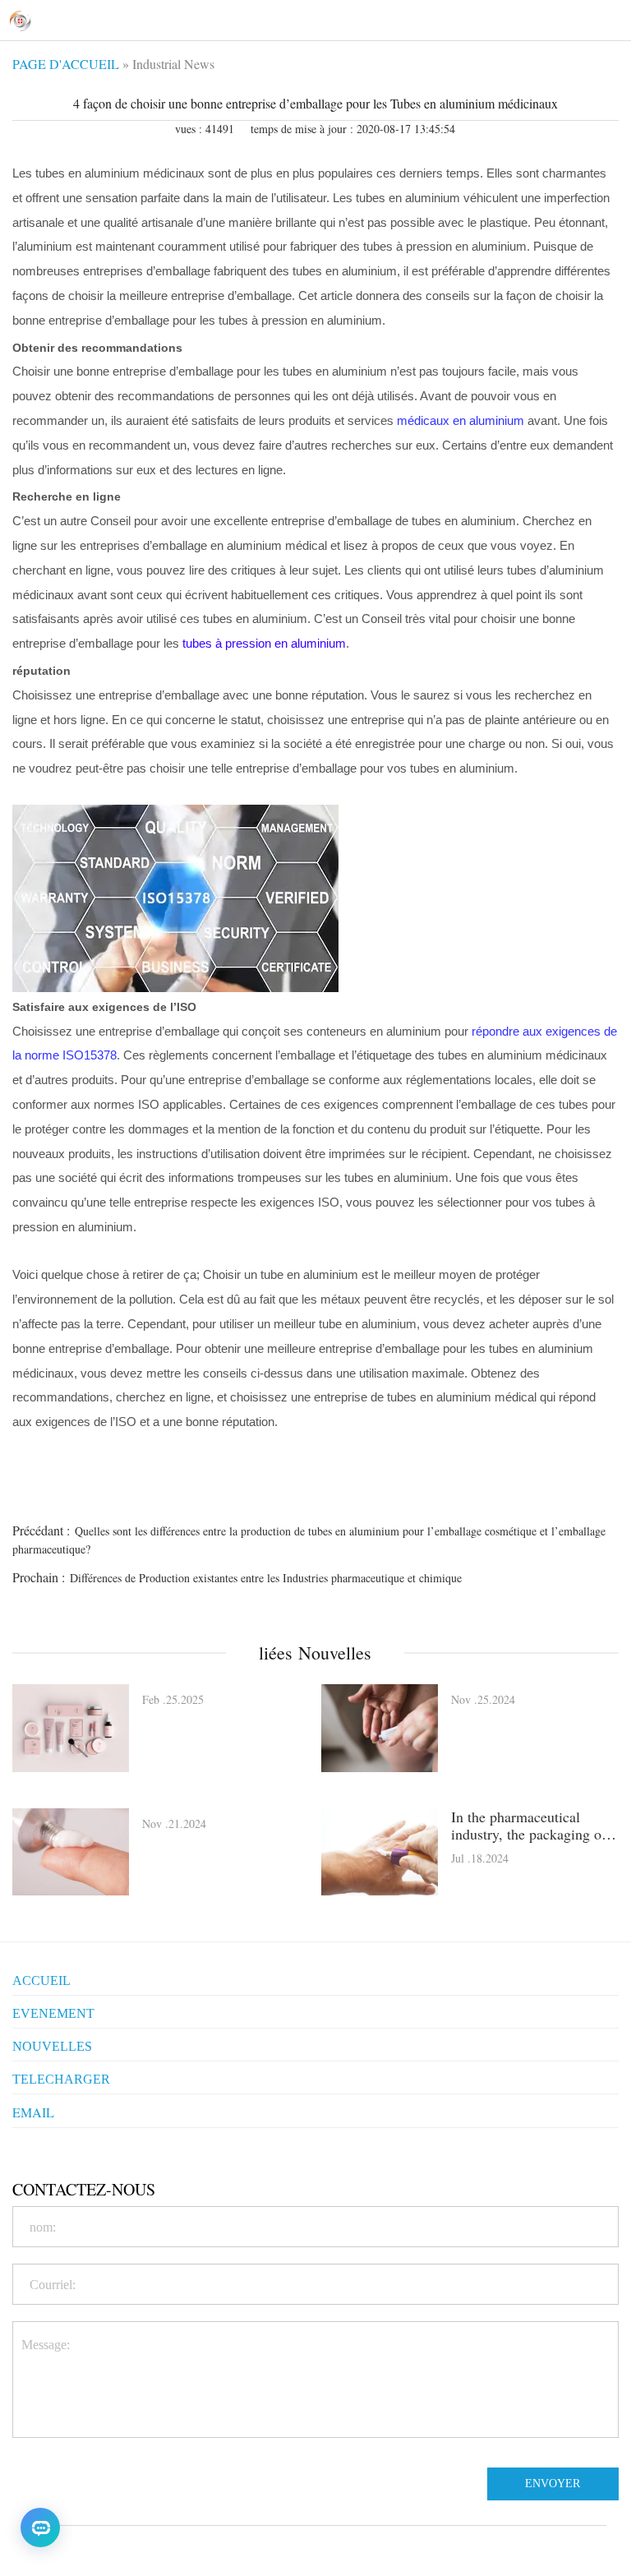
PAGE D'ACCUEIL (66, 64)
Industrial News (173, 64)
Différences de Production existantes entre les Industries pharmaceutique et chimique (266, 1578)
